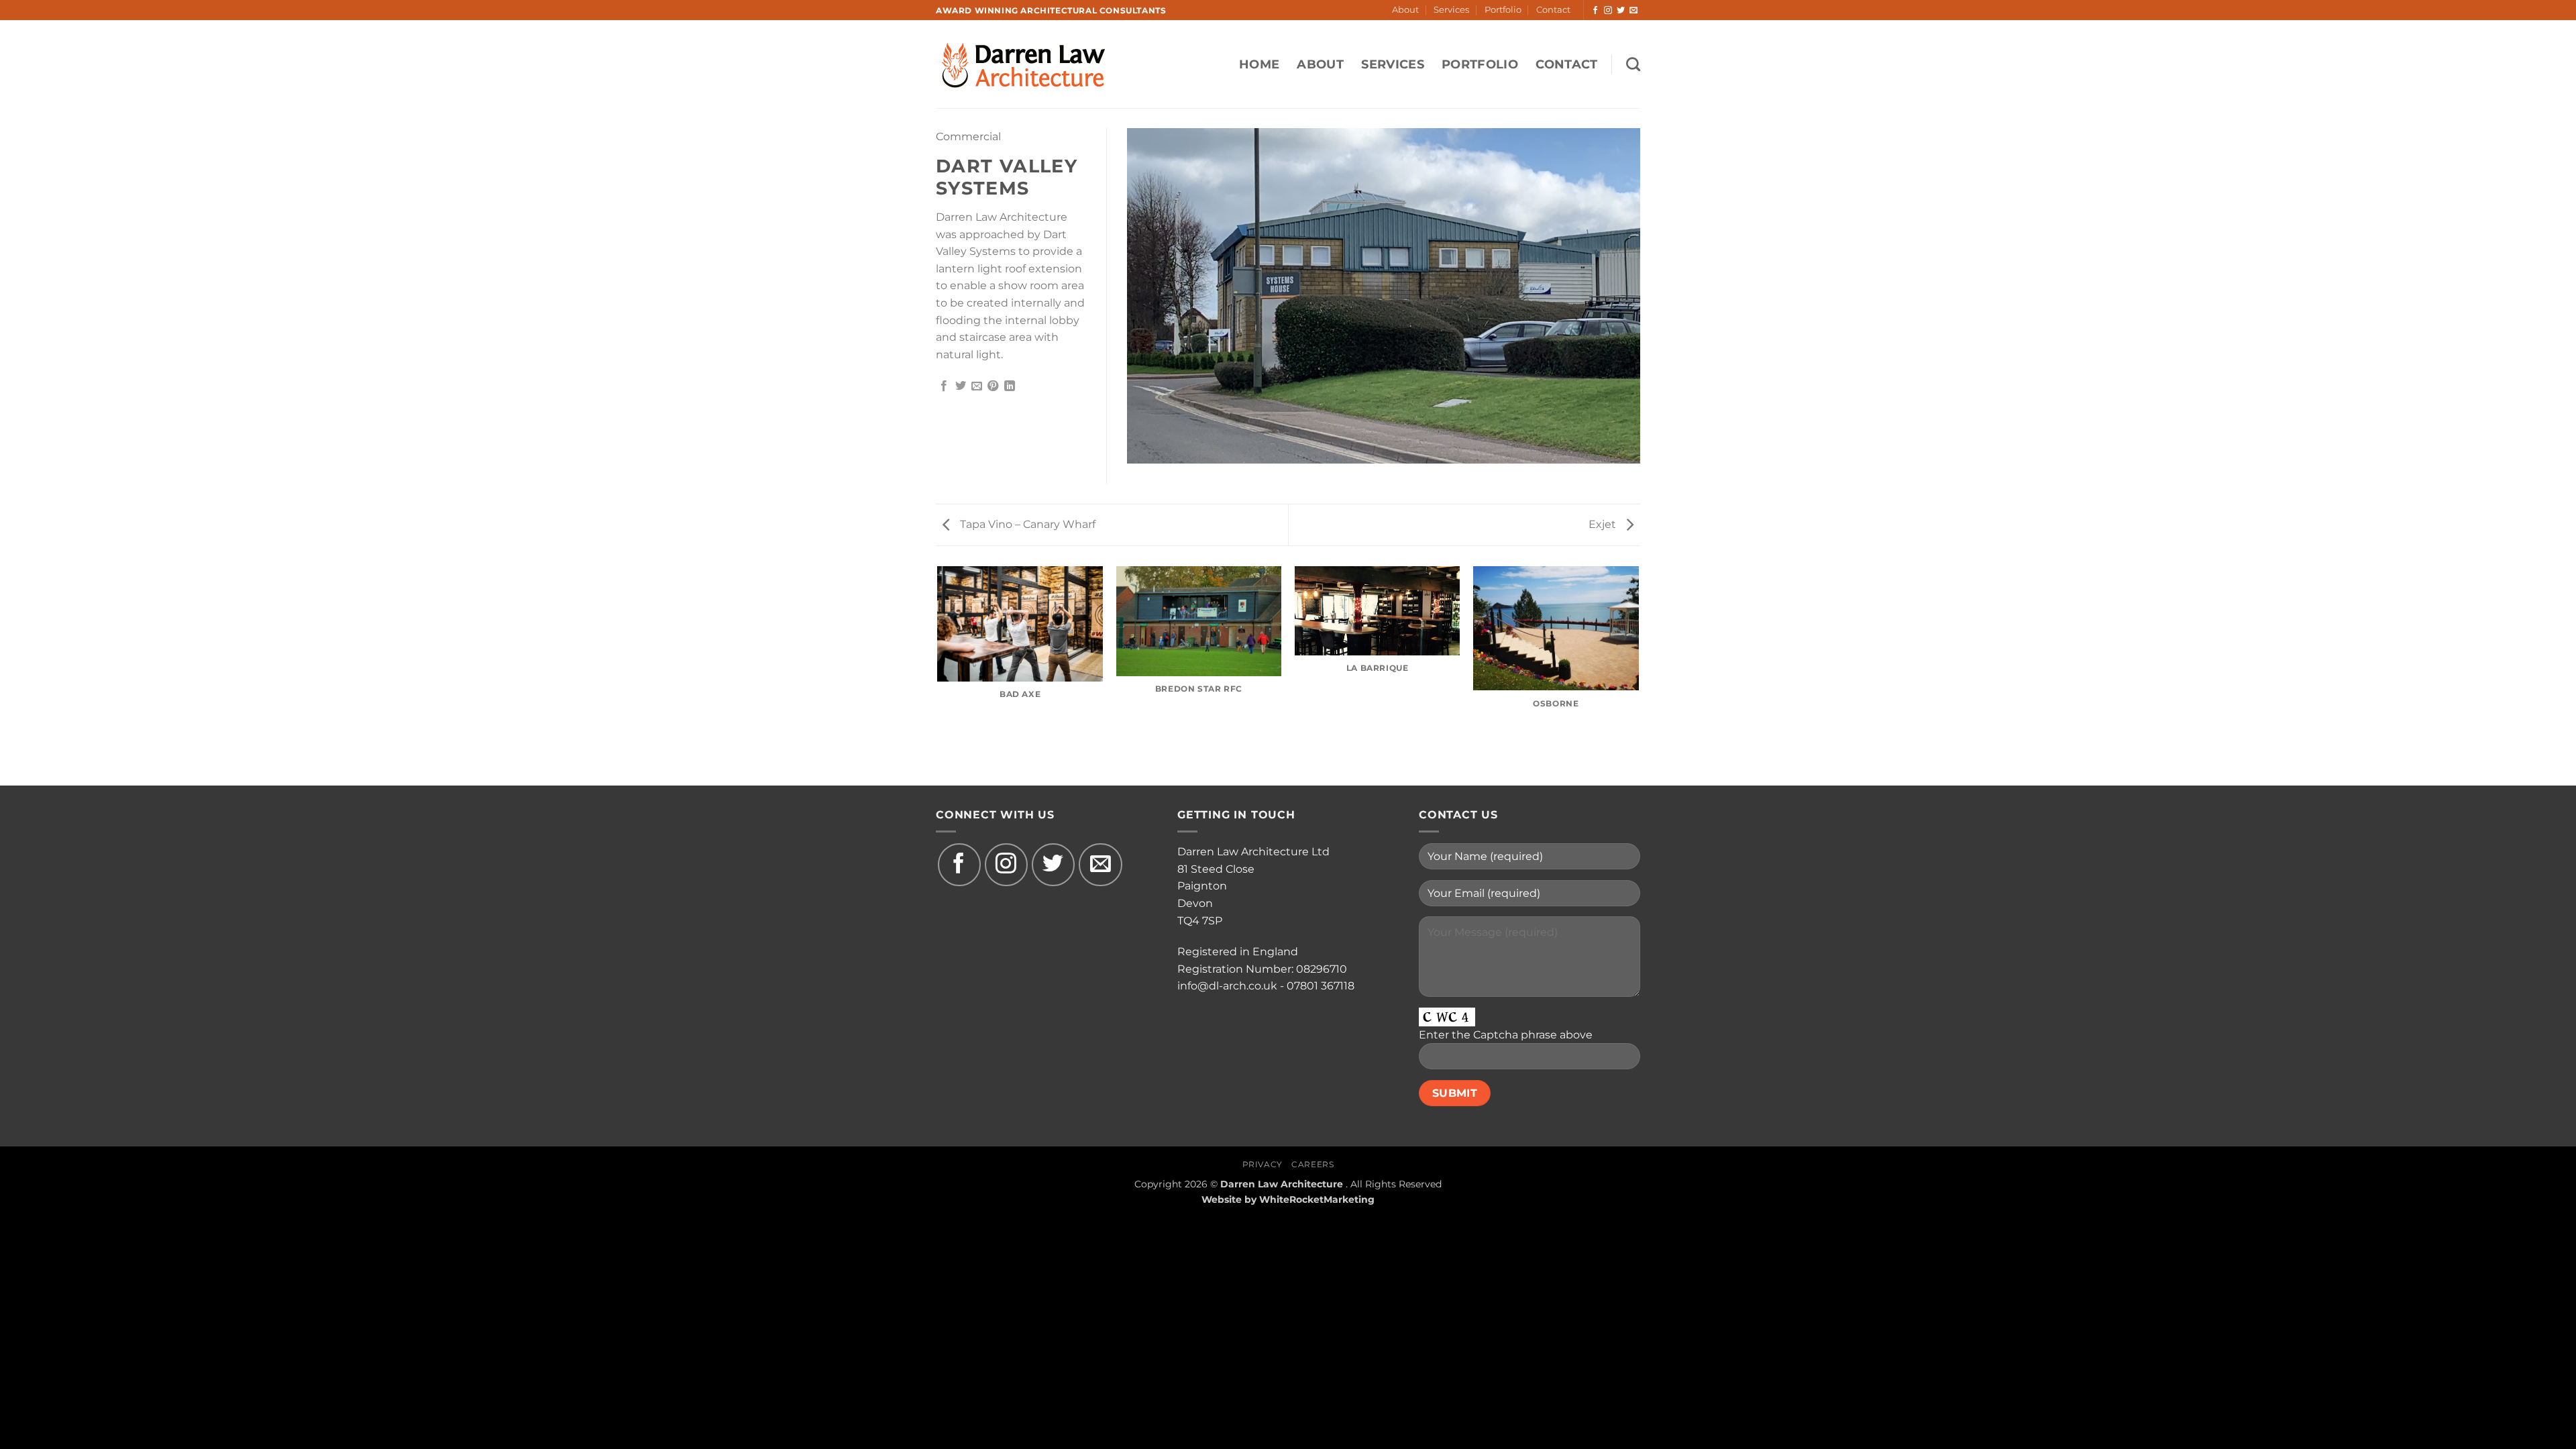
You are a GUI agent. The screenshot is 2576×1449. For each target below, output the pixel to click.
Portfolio (1503, 10)
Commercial (968, 137)
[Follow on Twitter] (1621, 11)
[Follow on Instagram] (1608, 11)
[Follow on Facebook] (1595, 11)
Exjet (1604, 524)
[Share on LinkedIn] (1010, 386)
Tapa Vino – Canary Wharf (1026, 524)
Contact (1553, 10)
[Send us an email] (1633, 11)
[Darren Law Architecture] (1036, 64)
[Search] (1633, 64)
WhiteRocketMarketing (1317, 1199)
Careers (1312, 1164)
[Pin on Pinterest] (993, 386)
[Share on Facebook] (944, 386)
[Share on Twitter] (961, 386)
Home (1259, 64)
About (1405, 10)
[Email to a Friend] (977, 386)
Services (1451, 10)
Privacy (1263, 1164)
